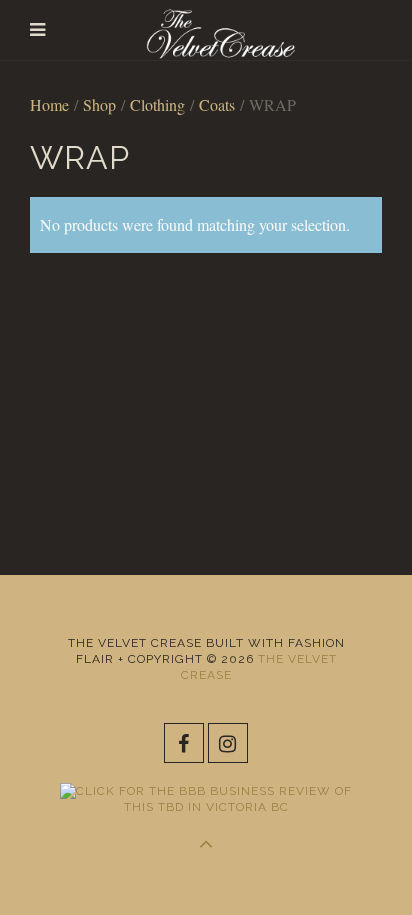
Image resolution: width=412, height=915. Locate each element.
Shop (99, 104)
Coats (217, 104)
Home (49, 104)
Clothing (157, 104)
